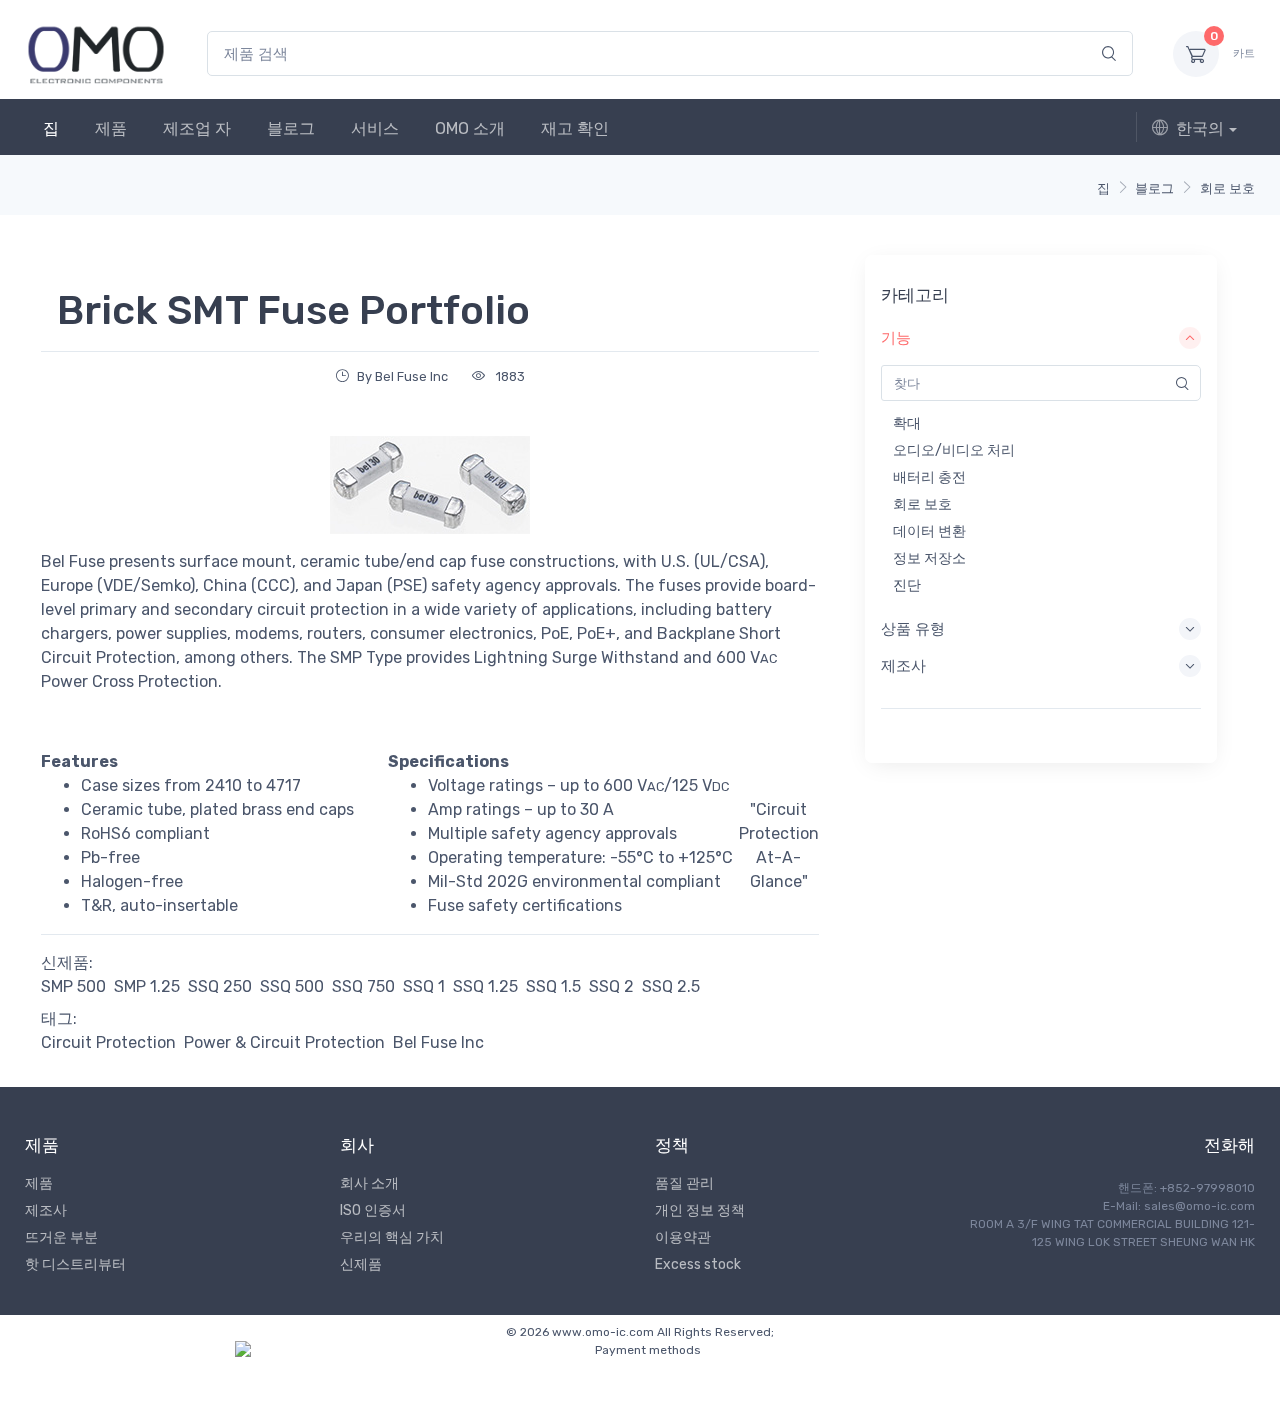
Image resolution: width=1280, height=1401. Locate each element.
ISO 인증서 (373, 1210)
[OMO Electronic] (96, 53)
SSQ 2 (611, 986)
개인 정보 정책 (700, 1210)
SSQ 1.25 (485, 986)
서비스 (375, 128)
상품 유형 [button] (913, 629)
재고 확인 (575, 128)
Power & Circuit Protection (284, 1042)
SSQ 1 (424, 986)
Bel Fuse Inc (438, 1042)
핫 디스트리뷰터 (75, 1264)
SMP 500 (73, 986)
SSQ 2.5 (671, 986)
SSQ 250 (220, 986)
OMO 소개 (470, 128)
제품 (111, 128)
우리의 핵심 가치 (392, 1237)
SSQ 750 (363, 986)
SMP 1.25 (147, 986)
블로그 (291, 128)
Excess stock (698, 1264)
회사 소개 (369, 1183)
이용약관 (683, 1237)
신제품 (361, 1264)
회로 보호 (1227, 188)
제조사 (46, 1210)
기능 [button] (896, 338)
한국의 (1200, 128)
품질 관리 (684, 1183)
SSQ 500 (292, 986)
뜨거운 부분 (61, 1237)
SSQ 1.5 (553, 986)
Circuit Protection (108, 1042)
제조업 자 (197, 128)
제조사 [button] (903, 666)
